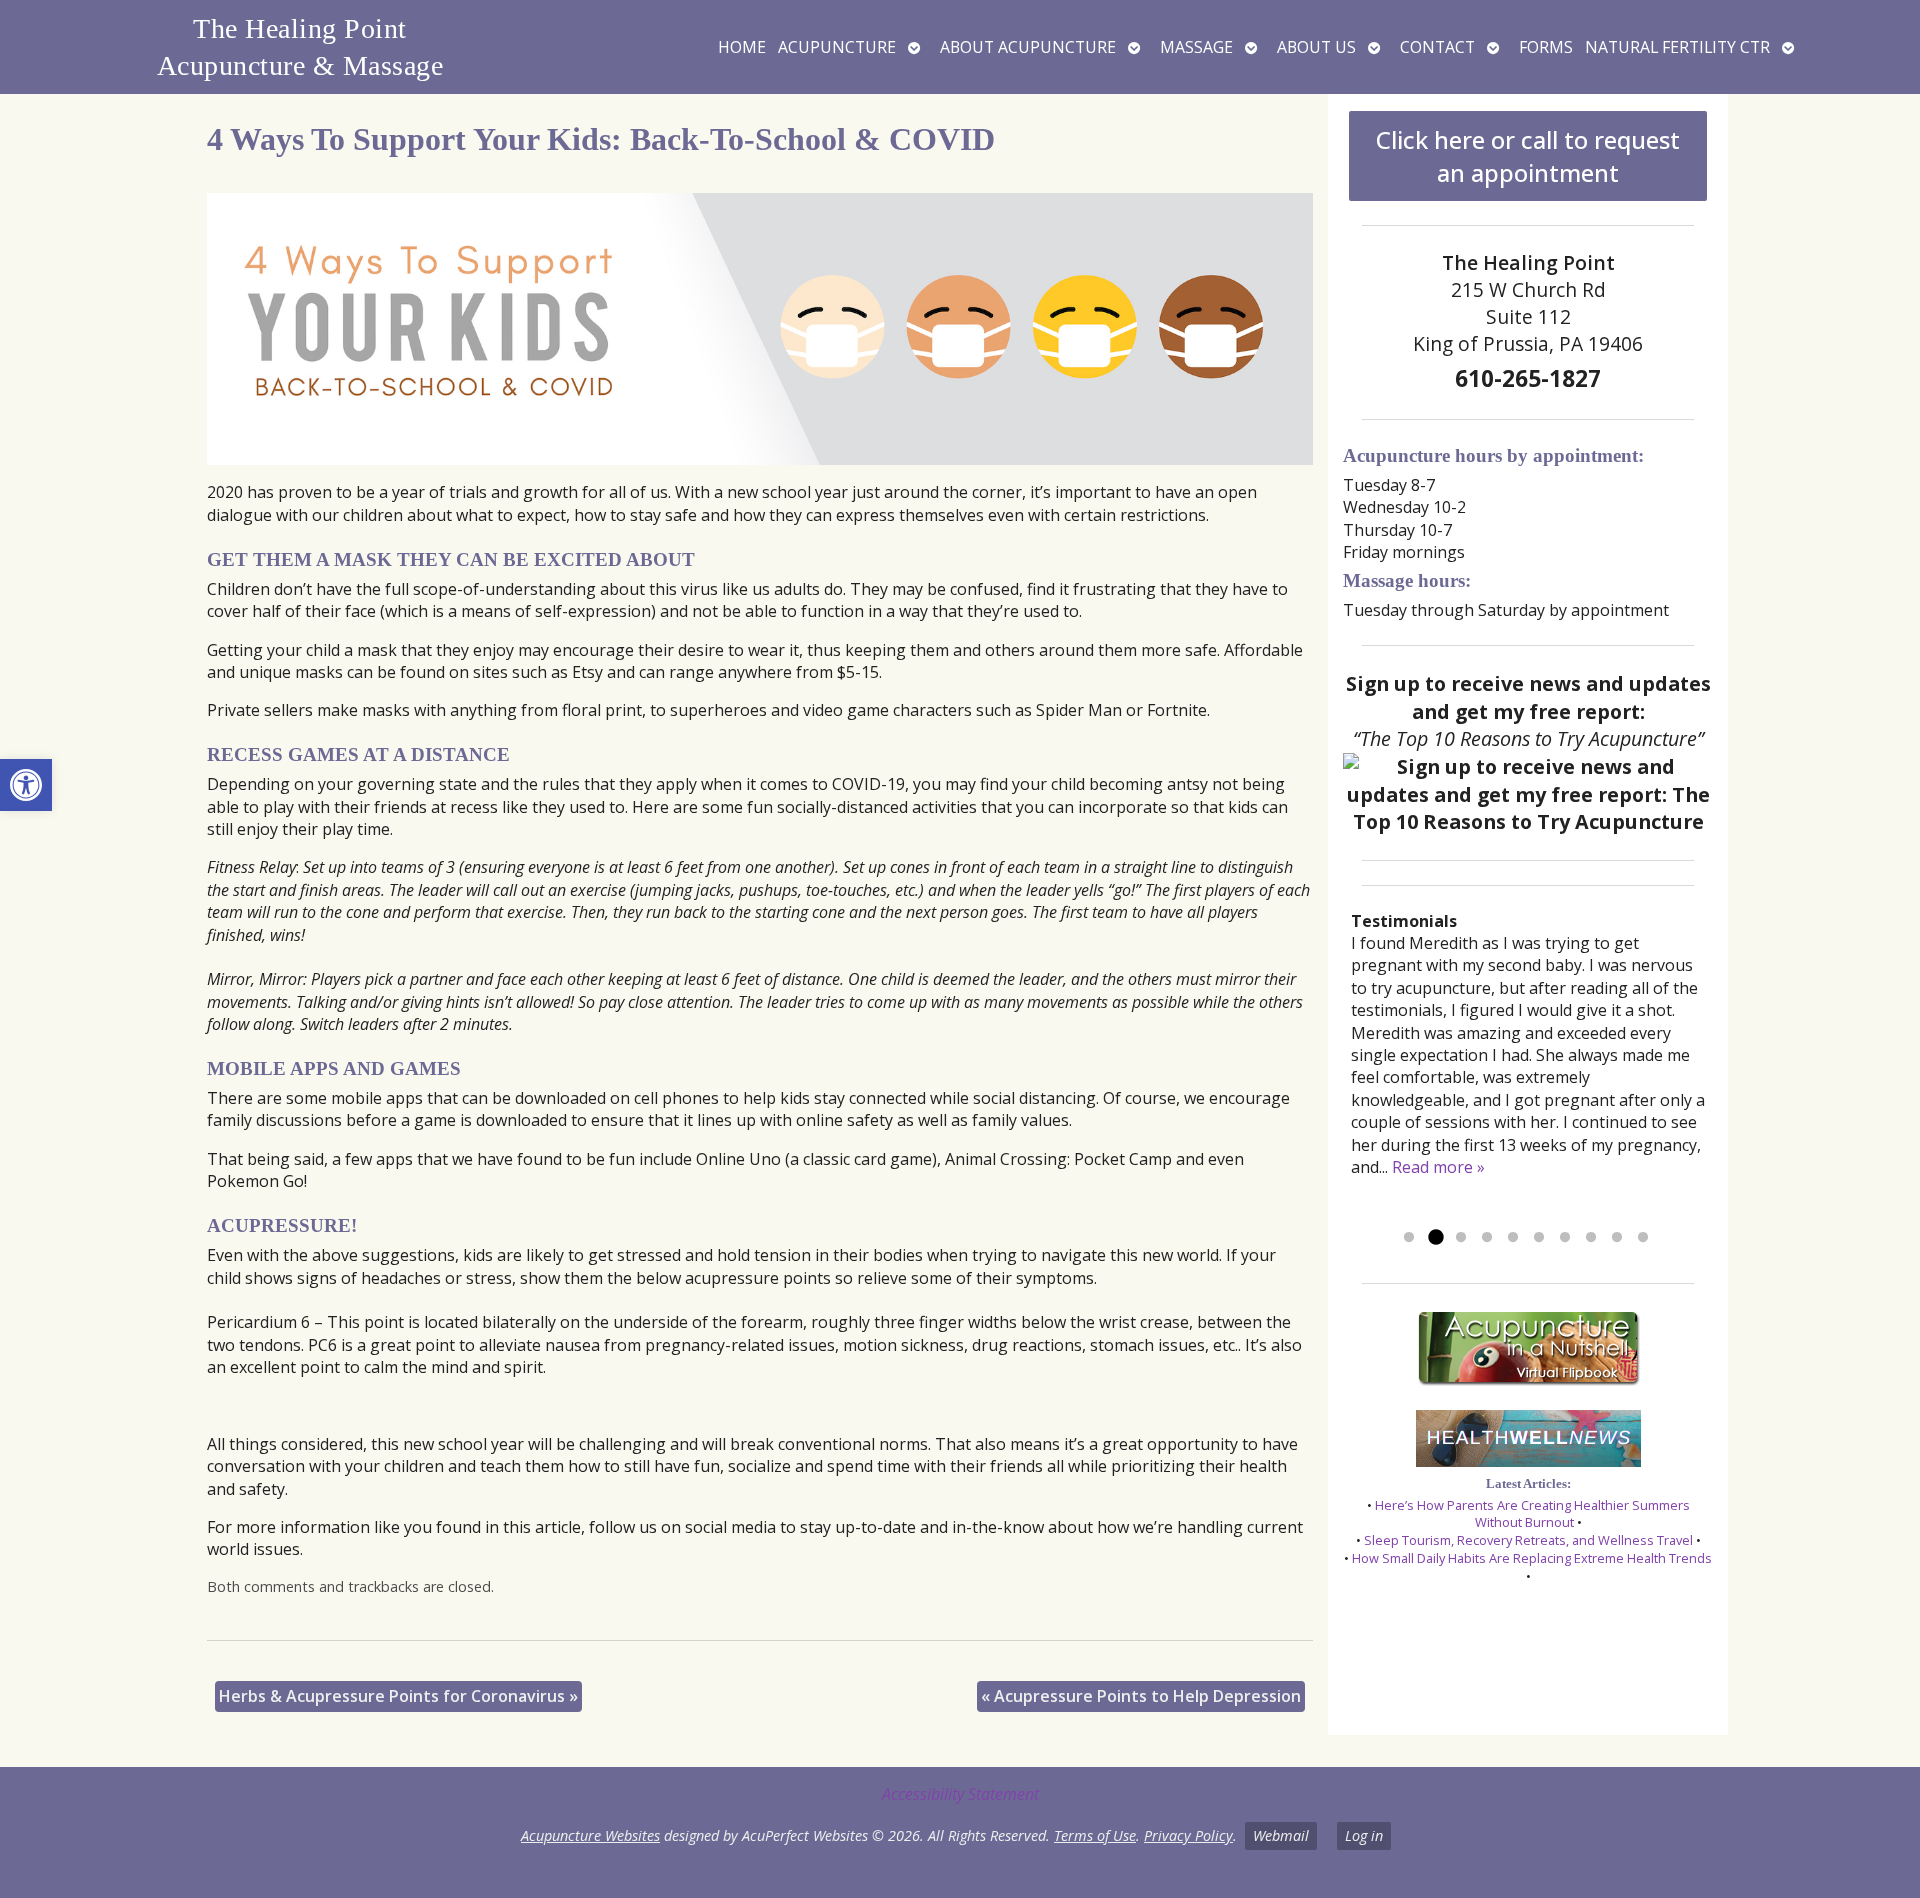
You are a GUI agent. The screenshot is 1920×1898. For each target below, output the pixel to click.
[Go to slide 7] (1565, 1238)
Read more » (1438, 1167)
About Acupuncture (1028, 47)
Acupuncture (837, 47)
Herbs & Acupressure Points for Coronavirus (398, 1696)
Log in (1364, 1835)
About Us (1316, 47)
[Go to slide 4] (1487, 1238)
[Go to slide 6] (1539, 1238)
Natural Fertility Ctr (1677, 47)
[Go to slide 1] (1409, 1238)
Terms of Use (1095, 1835)
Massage (1196, 47)
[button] (26, 785)
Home (742, 47)
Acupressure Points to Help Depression (1141, 1696)
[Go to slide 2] (1435, 1238)
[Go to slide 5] (1513, 1238)
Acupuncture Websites (590, 1835)
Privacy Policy (1188, 1835)
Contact (1437, 47)
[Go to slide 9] (1617, 1238)
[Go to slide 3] (1461, 1238)
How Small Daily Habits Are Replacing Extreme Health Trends (1532, 1558)
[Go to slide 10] (1643, 1238)
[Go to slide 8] (1591, 1238)
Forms (1546, 47)
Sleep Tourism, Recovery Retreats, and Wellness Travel (1528, 1540)
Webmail (1281, 1835)
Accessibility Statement (960, 1794)
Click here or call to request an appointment (1528, 156)
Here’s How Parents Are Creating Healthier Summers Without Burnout (1532, 1514)
